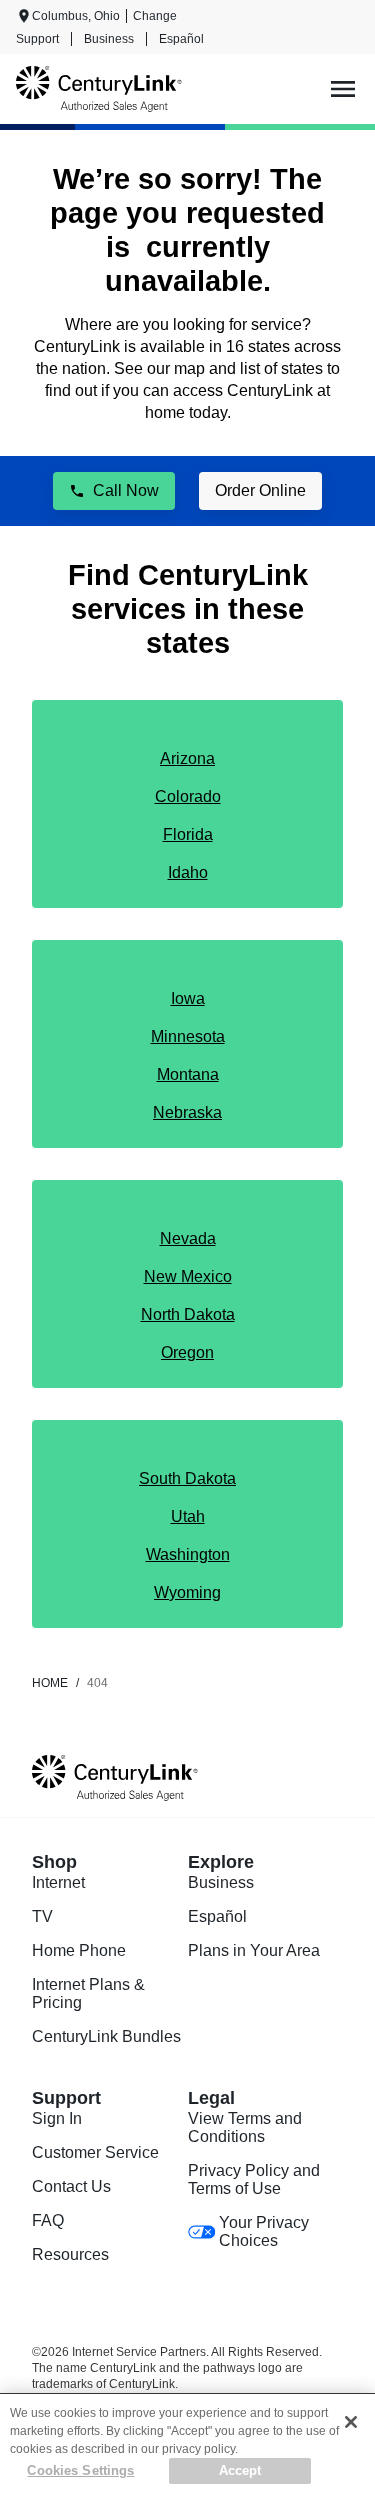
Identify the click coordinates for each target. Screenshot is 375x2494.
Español (181, 39)
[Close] (351, 2422)
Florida (188, 834)
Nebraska (187, 1112)
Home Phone (79, 1950)
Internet (58, 1882)
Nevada (188, 1238)
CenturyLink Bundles (106, 2036)
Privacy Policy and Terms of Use (254, 2179)
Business (109, 39)
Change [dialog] (155, 16)
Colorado (188, 796)
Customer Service (95, 2152)
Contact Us (71, 2186)
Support (37, 39)
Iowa (188, 998)
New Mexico (188, 1276)
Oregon (187, 1352)
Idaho (188, 872)
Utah (188, 1516)
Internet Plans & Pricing (88, 1993)
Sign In (57, 2118)
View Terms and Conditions (245, 2127)
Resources (70, 2254)
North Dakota (188, 1314)
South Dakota (187, 1478)
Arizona (187, 758)
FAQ (48, 2220)
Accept (240, 2470)
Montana (188, 1074)
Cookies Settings (80, 2470)
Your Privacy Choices (264, 2231)
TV (42, 1916)
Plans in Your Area (254, 1950)
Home (50, 1683)
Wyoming (187, 1592)
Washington (188, 1554)
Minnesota (188, 1036)
